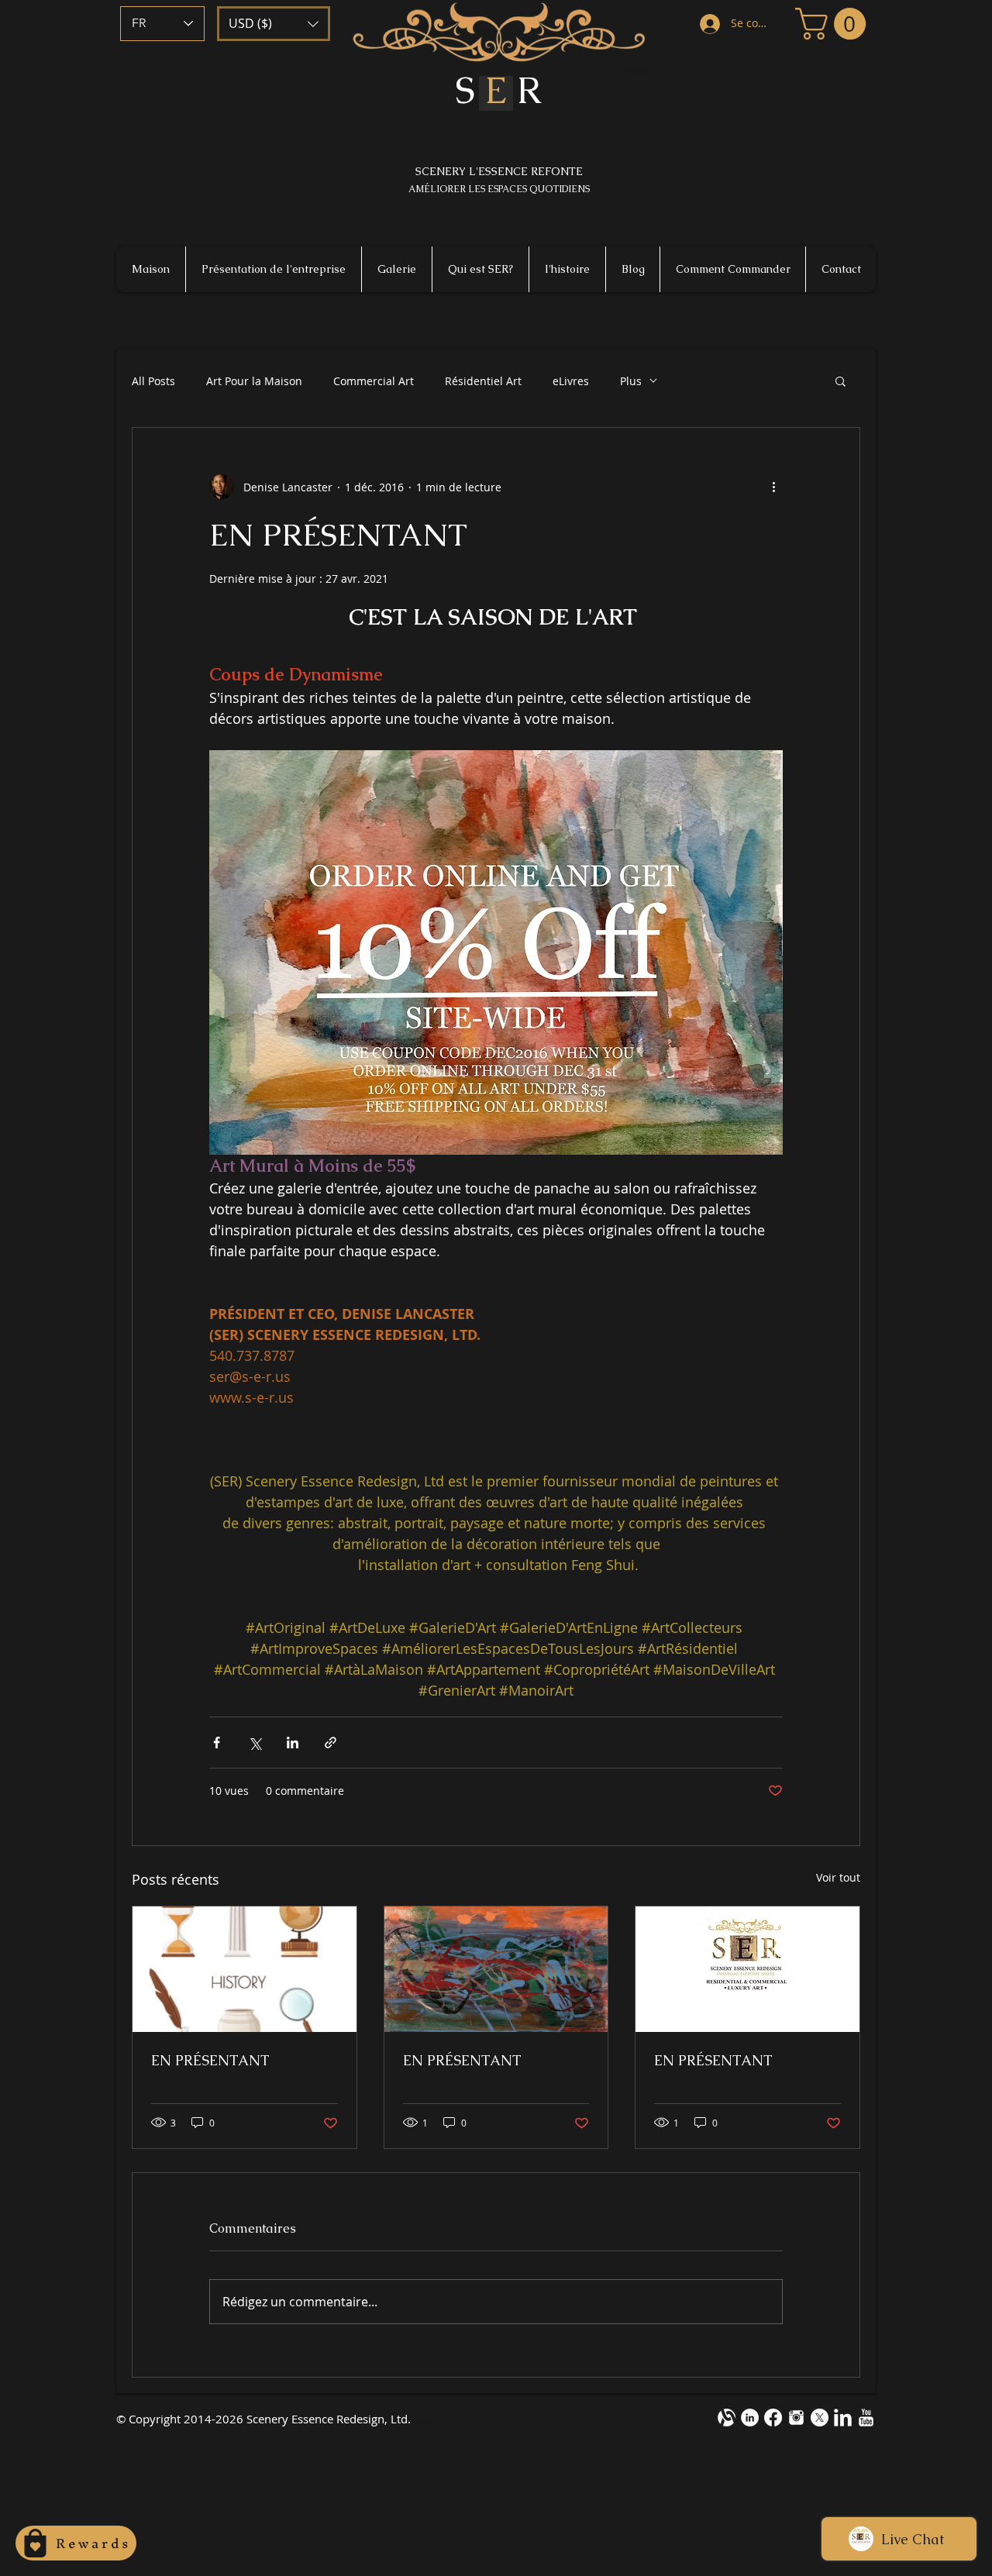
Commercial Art (374, 381)
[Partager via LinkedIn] (293, 1743)
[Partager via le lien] (331, 1743)
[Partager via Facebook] (217, 1743)
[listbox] (274, 24)
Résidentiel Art (483, 381)
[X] (820, 2418)
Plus (631, 381)
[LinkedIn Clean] (843, 2418)
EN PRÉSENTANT (210, 2060)
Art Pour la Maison (254, 381)
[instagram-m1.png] (796, 2418)
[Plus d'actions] (773, 487)
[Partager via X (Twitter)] (255, 1743)
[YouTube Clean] (866, 2418)
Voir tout (838, 1877)
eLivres (571, 381)
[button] (274, 24)
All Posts (153, 381)
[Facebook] (773, 2418)
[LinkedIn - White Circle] (750, 2418)
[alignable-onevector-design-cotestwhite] (727, 2418)
